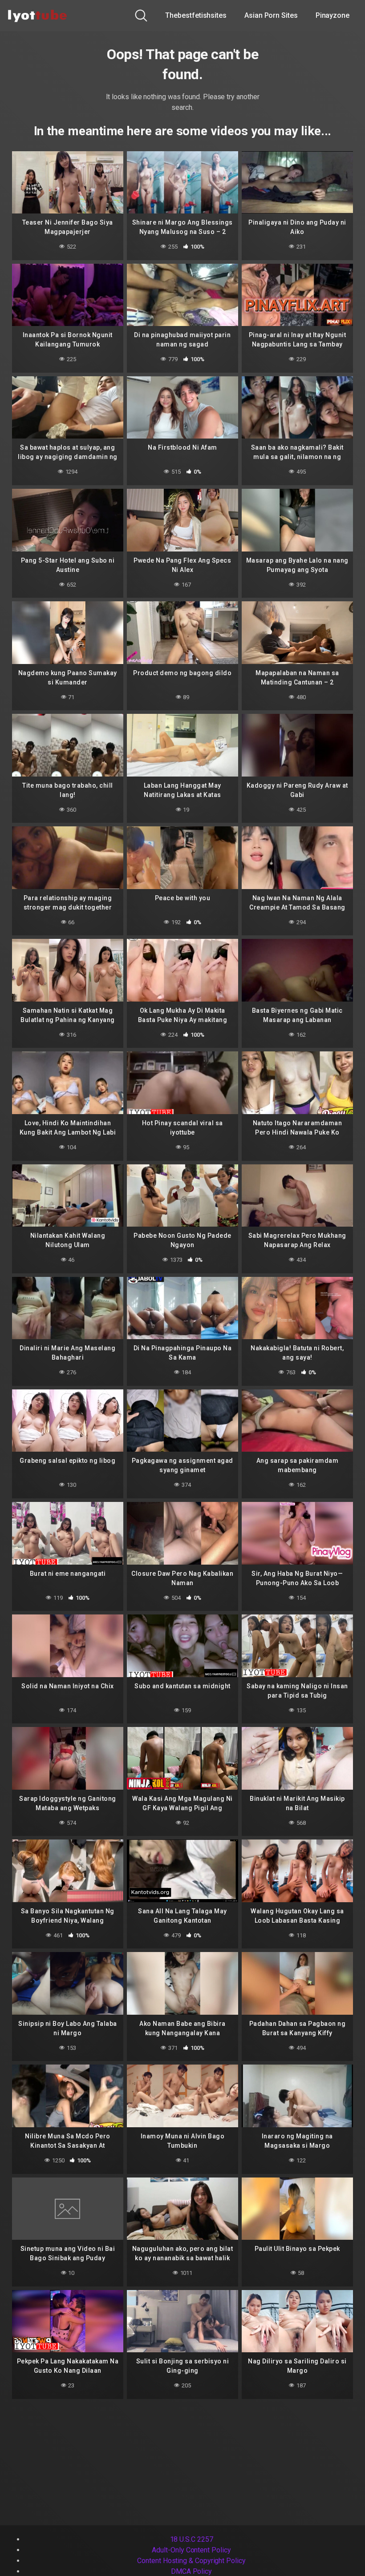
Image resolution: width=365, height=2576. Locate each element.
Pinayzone (333, 15)
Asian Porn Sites (271, 15)
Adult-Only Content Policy (191, 2550)
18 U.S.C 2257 (192, 2539)
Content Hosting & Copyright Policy (191, 2561)
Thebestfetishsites (196, 15)
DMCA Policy (191, 2571)
